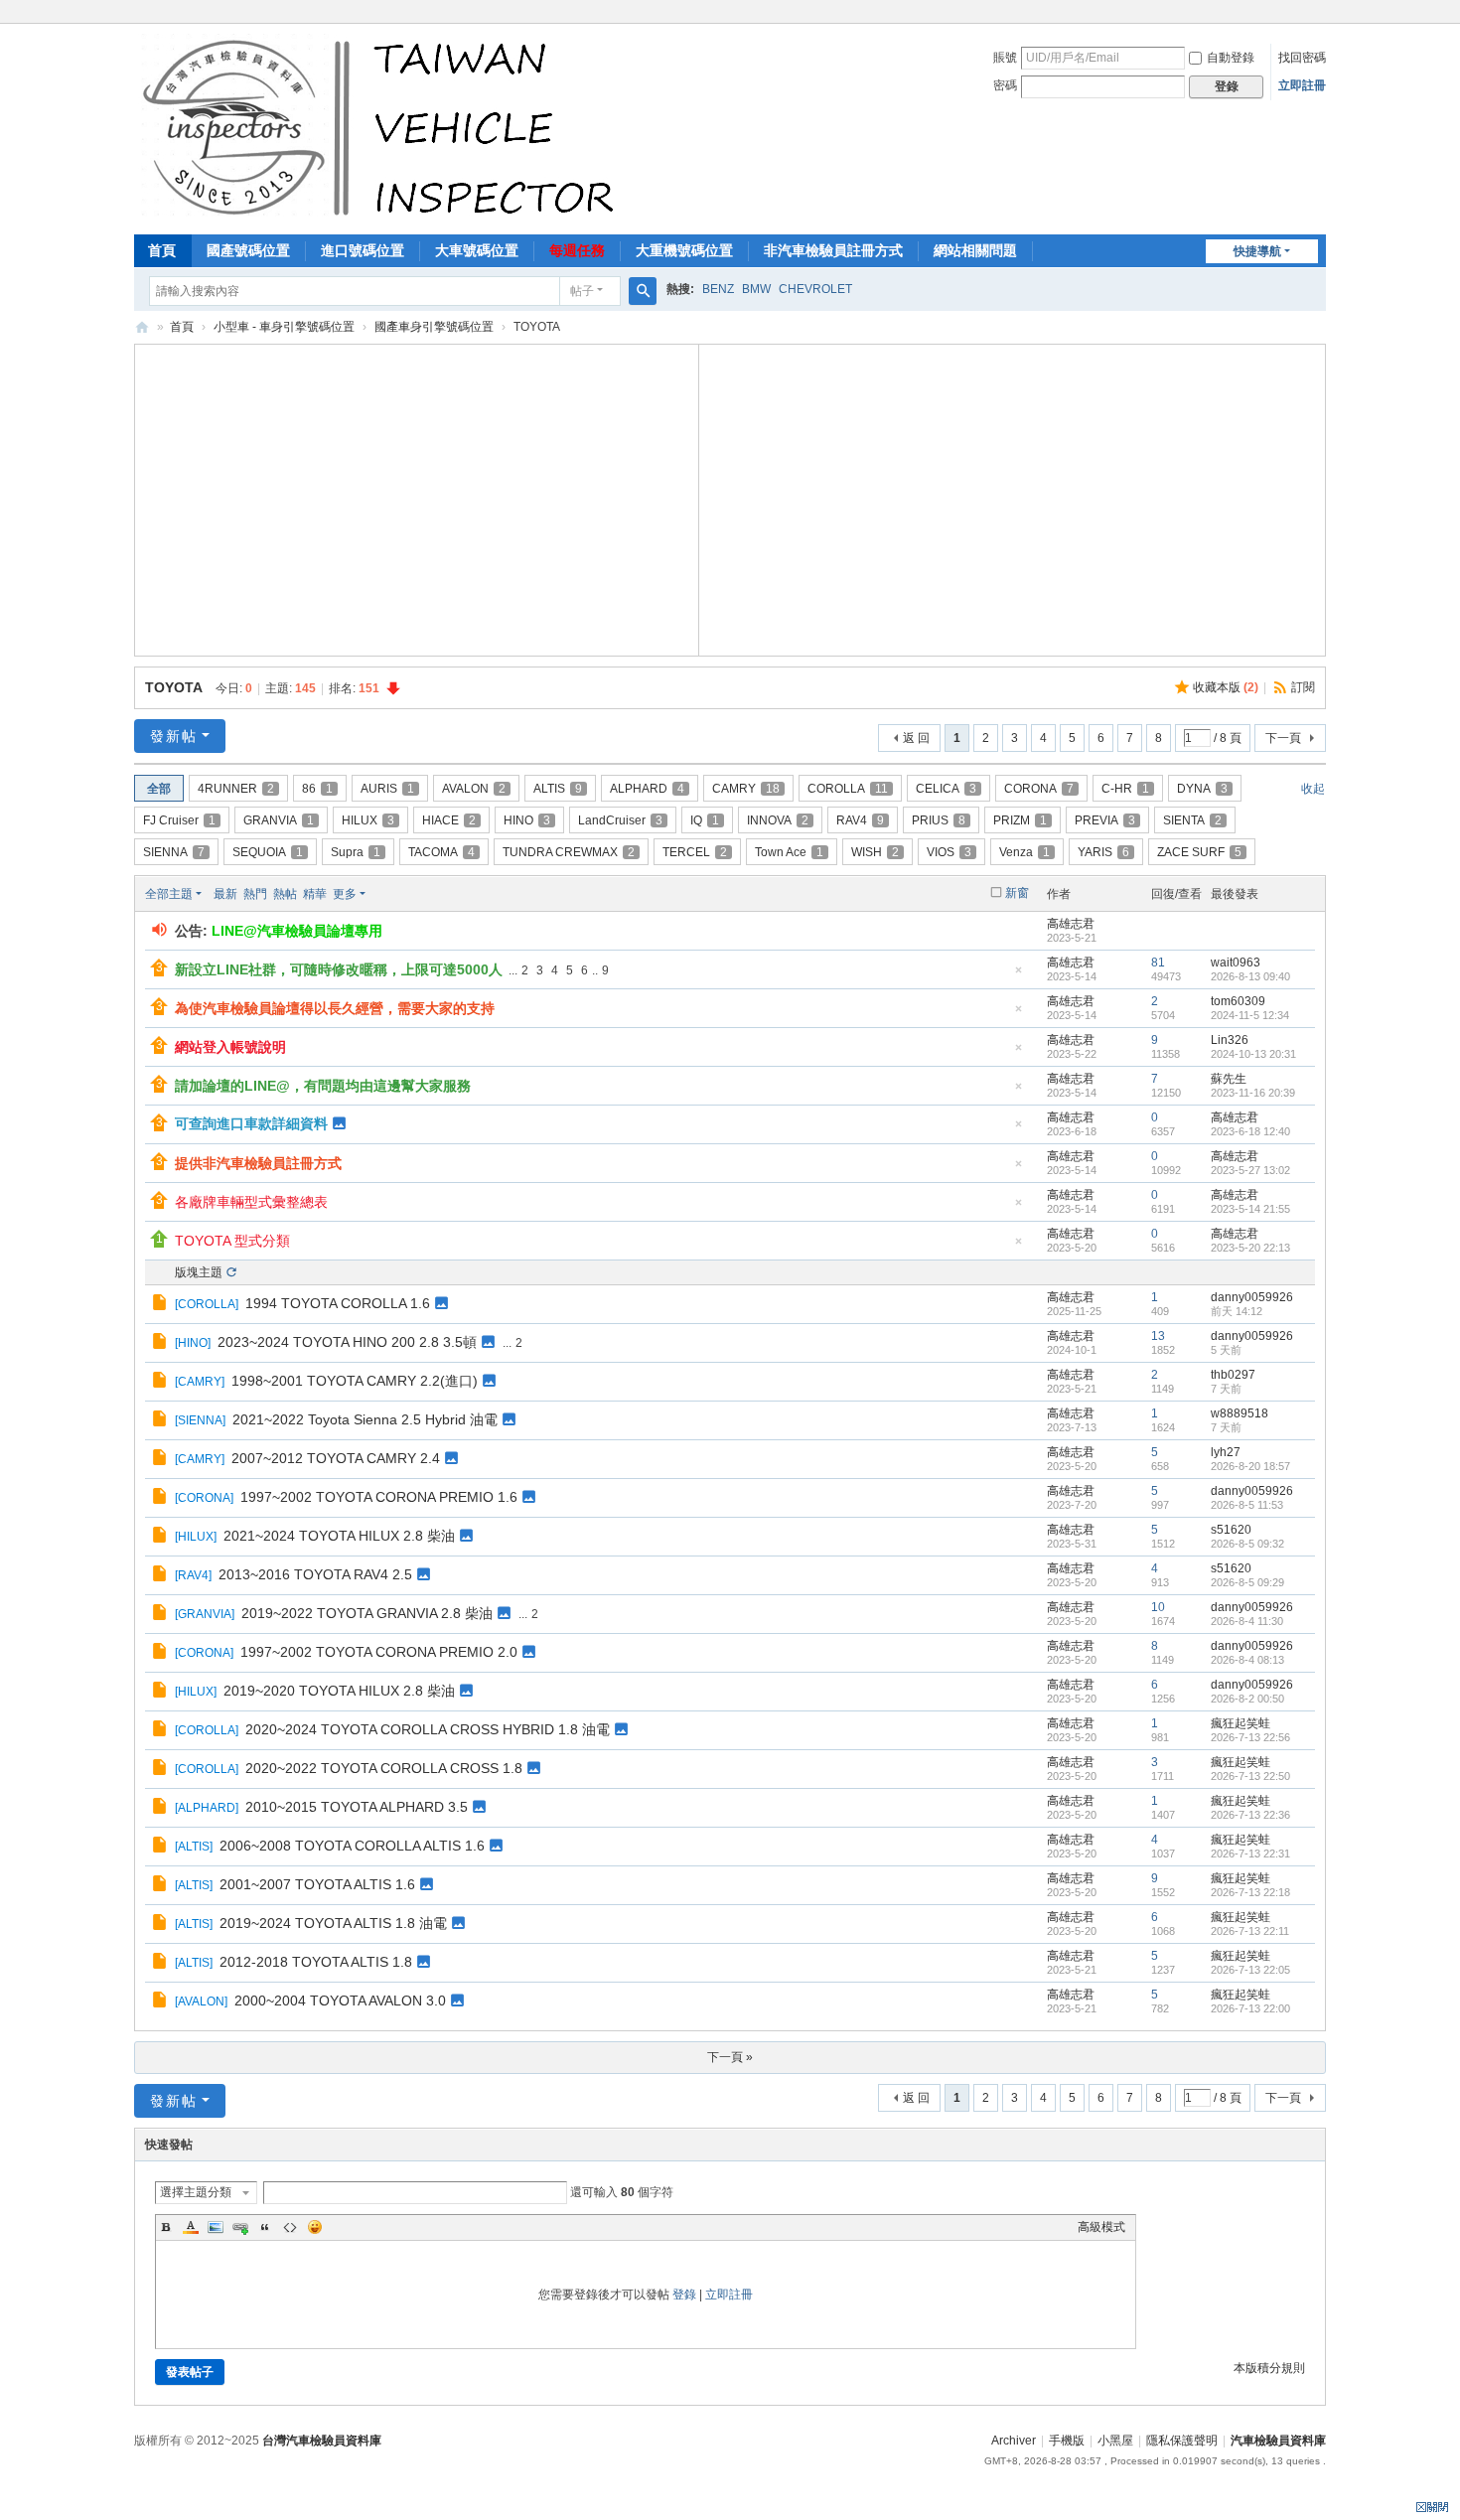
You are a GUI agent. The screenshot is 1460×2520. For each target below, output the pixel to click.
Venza (1024, 852)
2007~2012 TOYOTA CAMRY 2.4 (336, 1458)
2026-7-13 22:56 (1250, 1737)
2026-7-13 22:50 (1250, 1776)
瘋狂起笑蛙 (1241, 1723)
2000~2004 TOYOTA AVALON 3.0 (340, 2001)
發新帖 (174, 736)
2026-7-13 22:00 (1250, 2008)
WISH (875, 852)
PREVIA (1105, 820)
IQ (705, 820)
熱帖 (285, 894)
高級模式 (1101, 2227)
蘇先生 (1229, 1079)
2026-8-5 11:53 (1247, 1505)
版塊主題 (199, 1272)
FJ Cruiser (179, 820)
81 (1158, 963)
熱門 (255, 894)
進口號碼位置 (363, 250)
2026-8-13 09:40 (1250, 976)
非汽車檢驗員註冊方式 (833, 250)
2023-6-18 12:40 (1250, 1131)
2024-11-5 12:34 (1250, 1015)
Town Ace (789, 852)
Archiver (1014, 2441)
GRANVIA (279, 820)
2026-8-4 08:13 (1247, 1660)
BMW (756, 289)
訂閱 (1303, 687)
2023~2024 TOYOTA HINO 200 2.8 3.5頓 (347, 1342)
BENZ (718, 289)
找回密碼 (1302, 58)
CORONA (1039, 789)
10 (1158, 1607)
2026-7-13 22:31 (1250, 1853)
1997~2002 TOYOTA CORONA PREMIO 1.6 (379, 1497)
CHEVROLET (815, 289)
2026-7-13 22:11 (1250, 1931)
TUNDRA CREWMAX (569, 852)
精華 (315, 894)
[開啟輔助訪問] (1321, 14)
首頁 (162, 250)
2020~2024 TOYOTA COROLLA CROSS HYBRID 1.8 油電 (428, 1729)
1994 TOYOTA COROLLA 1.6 (338, 1303)
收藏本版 (1226, 687)
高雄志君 (1071, 924)
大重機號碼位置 (684, 250)
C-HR (1125, 789)
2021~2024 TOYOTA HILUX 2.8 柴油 (339, 1536)
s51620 (1231, 1530)
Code (290, 2227)
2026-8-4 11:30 (1247, 1621)
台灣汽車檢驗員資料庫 (322, 2441)
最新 (225, 894)
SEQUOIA (268, 852)
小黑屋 (1115, 2441)
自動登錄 (1231, 58)
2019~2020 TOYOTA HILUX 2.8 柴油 (339, 1691)
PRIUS (939, 820)
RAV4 (860, 820)
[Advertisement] (417, 498)
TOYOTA (173, 687)
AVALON (474, 789)
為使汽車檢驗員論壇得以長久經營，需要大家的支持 (335, 1008)
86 (317, 789)
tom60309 (1238, 1001)
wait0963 (1236, 963)
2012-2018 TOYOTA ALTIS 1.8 (316, 1962)
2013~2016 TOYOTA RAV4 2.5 (315, 1574)
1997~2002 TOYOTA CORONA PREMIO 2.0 (379, 1652)
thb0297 (1233, 1375)
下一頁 (1283, 738)
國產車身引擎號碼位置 (434, 327)
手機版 (1067, 2441)
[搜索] (643, 291)
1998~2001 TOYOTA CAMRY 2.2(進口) (355, 1381)
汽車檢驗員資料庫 (142, 327)
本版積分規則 (1269, 2368)
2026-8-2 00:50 (1247, 1699)
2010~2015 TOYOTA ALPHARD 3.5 (357, 1807)
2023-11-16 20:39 (1253, 1093)
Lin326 (1230, 1040)
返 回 (916, 738)
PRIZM (1020, 820)
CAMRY (746, 789)
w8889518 (1240, 1413)
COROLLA (848, 789)
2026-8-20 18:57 (1250, 1466)
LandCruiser (620, 820)
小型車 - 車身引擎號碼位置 (284, 327)
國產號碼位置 (248, 250)
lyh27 (1226, 1452)
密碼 (1005, 85)
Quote (265, 2227)
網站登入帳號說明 (230, 1047)
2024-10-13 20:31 (1253, 1054)
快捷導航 (1257, 251)
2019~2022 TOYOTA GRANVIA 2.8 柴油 (367, 1613)
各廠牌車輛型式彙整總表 (251, 1202)
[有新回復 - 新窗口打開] (161, 1305)
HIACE (449, 820)
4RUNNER (236, 789)
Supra (356, 852)
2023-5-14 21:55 (1250, 1209)
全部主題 (169, 894)
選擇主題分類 (196, 2192)
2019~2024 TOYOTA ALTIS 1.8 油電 (333, 1923)
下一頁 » (730, 2057)
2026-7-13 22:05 (1250, 1970)
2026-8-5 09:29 (1247, 1582)
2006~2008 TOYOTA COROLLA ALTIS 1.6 (352, 1846)
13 (1158, 1336)
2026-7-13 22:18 (1250, 1892)
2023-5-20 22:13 (1250, 1248)
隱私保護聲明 (1182, 2441)
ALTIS (558, 789)
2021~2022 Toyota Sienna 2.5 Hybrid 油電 (365, 1419)
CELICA (946, 789)
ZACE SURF (1199, 852)
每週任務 (577, 250)
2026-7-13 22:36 (1250, 1815)
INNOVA (778, 820)
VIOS (949, 852)
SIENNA (174, 852)
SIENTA (1192, 820)
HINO (527, 820)
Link (240, 2227)
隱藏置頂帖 (1018, 976)
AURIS (387, 789)
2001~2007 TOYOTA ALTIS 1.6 (317, 1884)
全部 (159, 789)
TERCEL (695, 852)
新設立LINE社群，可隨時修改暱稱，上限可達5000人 (339, 969)
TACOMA (441, 852)
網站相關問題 (975, 250)
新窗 (1017, 893)
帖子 (582, 291)
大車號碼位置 (477, 250)
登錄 (684, 2295)
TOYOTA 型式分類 (232, 1241)
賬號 (1005, 58)
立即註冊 (1302, 85)
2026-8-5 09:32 (1247, 1544)
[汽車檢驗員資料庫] (383, 127)
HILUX (368, 820)
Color (191, 2227)
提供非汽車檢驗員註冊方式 (258, 1163)
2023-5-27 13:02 (1250, 1170)
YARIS (1103, 852)
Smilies (315, 2227)
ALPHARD (647, 789)
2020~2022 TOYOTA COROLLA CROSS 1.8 (384, 1768)
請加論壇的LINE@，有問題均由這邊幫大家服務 (323, 1086)
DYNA (1202, 789)
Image (216, 2227)
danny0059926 (1252, 1297)
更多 (345, 894)
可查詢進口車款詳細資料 (251, 1123)
